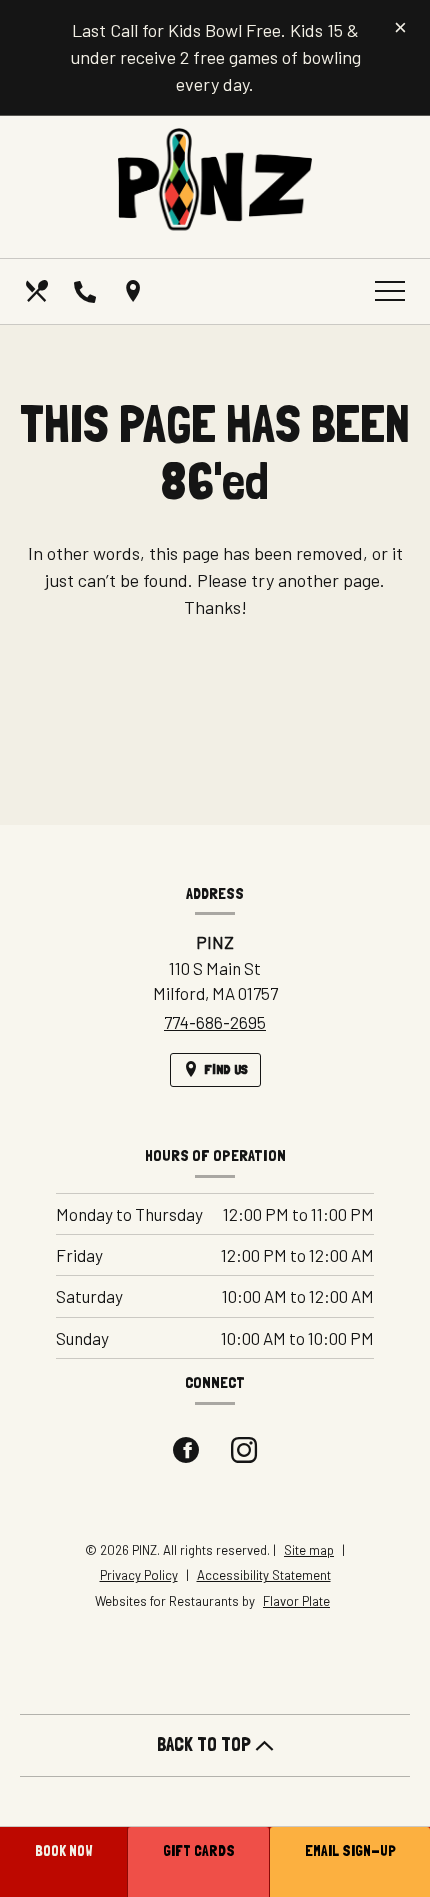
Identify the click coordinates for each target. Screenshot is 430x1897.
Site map (309, 1550)
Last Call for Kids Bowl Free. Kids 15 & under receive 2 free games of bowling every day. (215, 57)
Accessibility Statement (264, 1575)
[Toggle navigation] (390, 291)
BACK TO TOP (206, 1744)
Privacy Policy (139, 1575)
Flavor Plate (296, 1601)
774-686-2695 (215, 1022)
